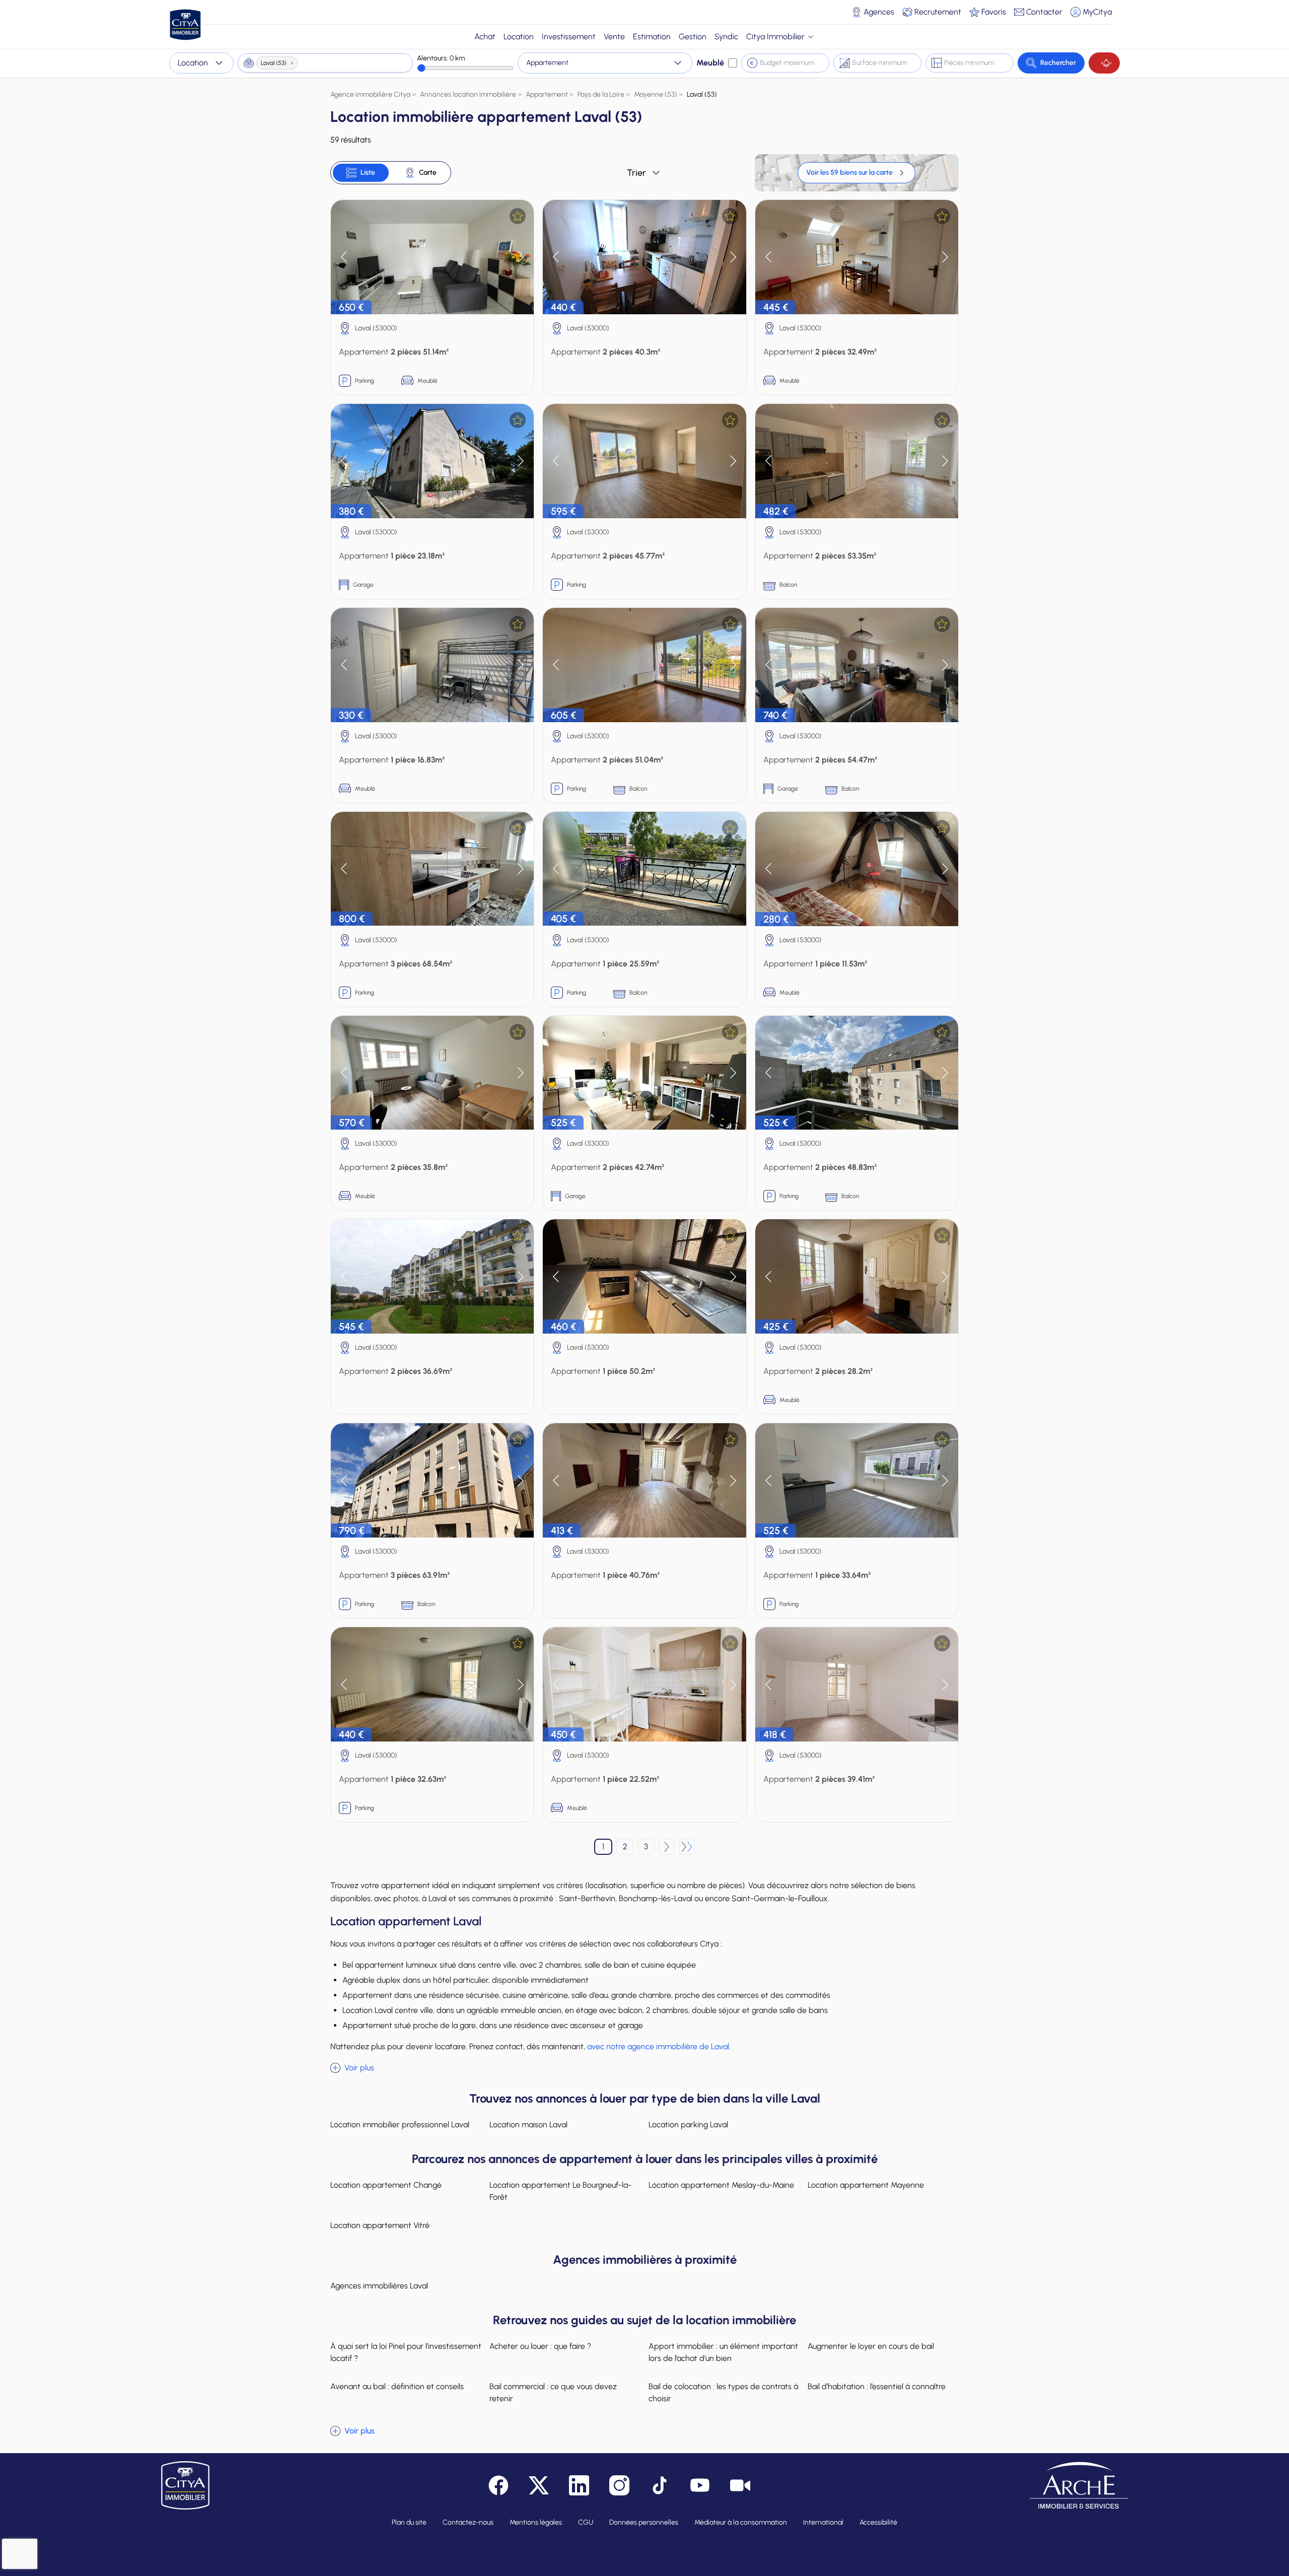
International (823, 2522)
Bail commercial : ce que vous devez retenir (553, 2392)
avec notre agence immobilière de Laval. (659, 2046)
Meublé (710, 63)
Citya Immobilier (775, 37)
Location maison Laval (528, 2125)
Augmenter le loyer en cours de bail (871, 2346)
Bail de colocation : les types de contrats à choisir (723, 2392)
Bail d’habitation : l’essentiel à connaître (877, 2386)
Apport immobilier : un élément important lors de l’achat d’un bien (723, 2352)
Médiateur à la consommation (741, 2522)
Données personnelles (644, 2522)
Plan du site (409, 2522)
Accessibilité (878, 2522)
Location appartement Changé (386, 2185)
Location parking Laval (688, 2125)
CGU (586, 2522)
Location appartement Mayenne (866, 2185)
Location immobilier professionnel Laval (400, 2125)
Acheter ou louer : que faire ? (540, 2346)
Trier (636, 173)
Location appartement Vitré (380, 2225)
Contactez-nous (468, 2522)
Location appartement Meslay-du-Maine (721, 2185)
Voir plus (359, 2068)
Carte (428, 172)
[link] (856, 173)
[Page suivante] (667, 1847)
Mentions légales (536, 2522)
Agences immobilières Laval (379, 2286)
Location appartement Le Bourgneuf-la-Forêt (560, 2191)
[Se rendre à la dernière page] (687, 1847)
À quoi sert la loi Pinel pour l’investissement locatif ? (406, 2352)
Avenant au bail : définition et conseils (397, 2386)
